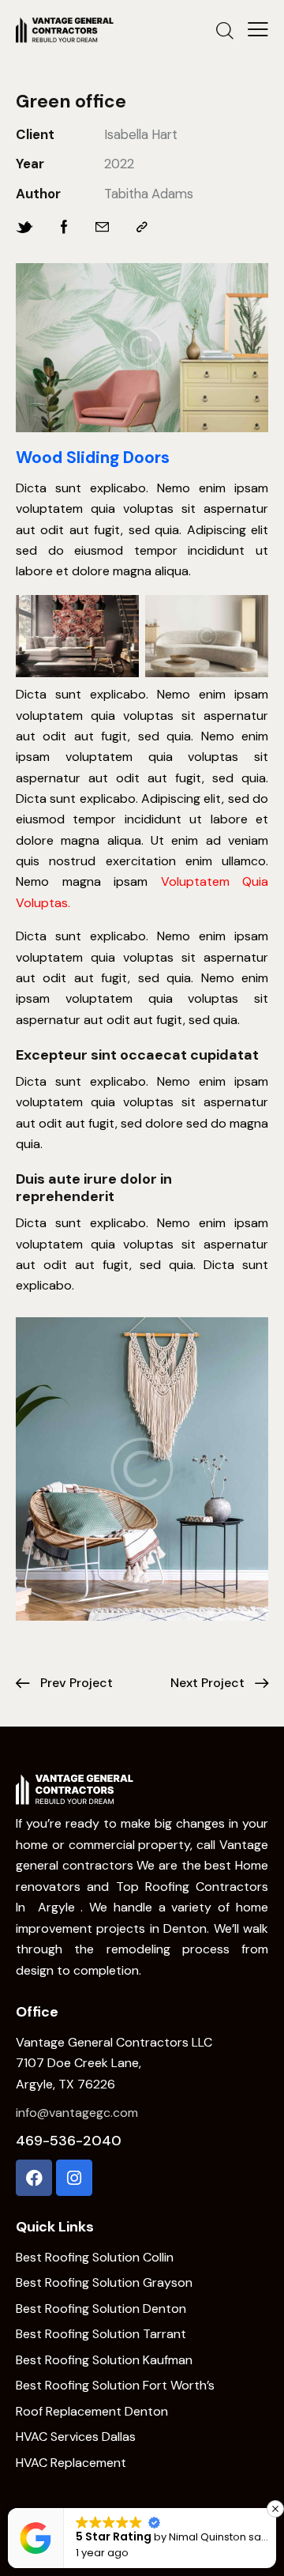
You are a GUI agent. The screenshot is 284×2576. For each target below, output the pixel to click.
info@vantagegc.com (77, 2113)
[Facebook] (34, 2178)
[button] (275, 2509)
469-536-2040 (69, 2141)
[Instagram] (74, 2178)
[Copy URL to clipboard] (142, 227)
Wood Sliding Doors (93, 458)
